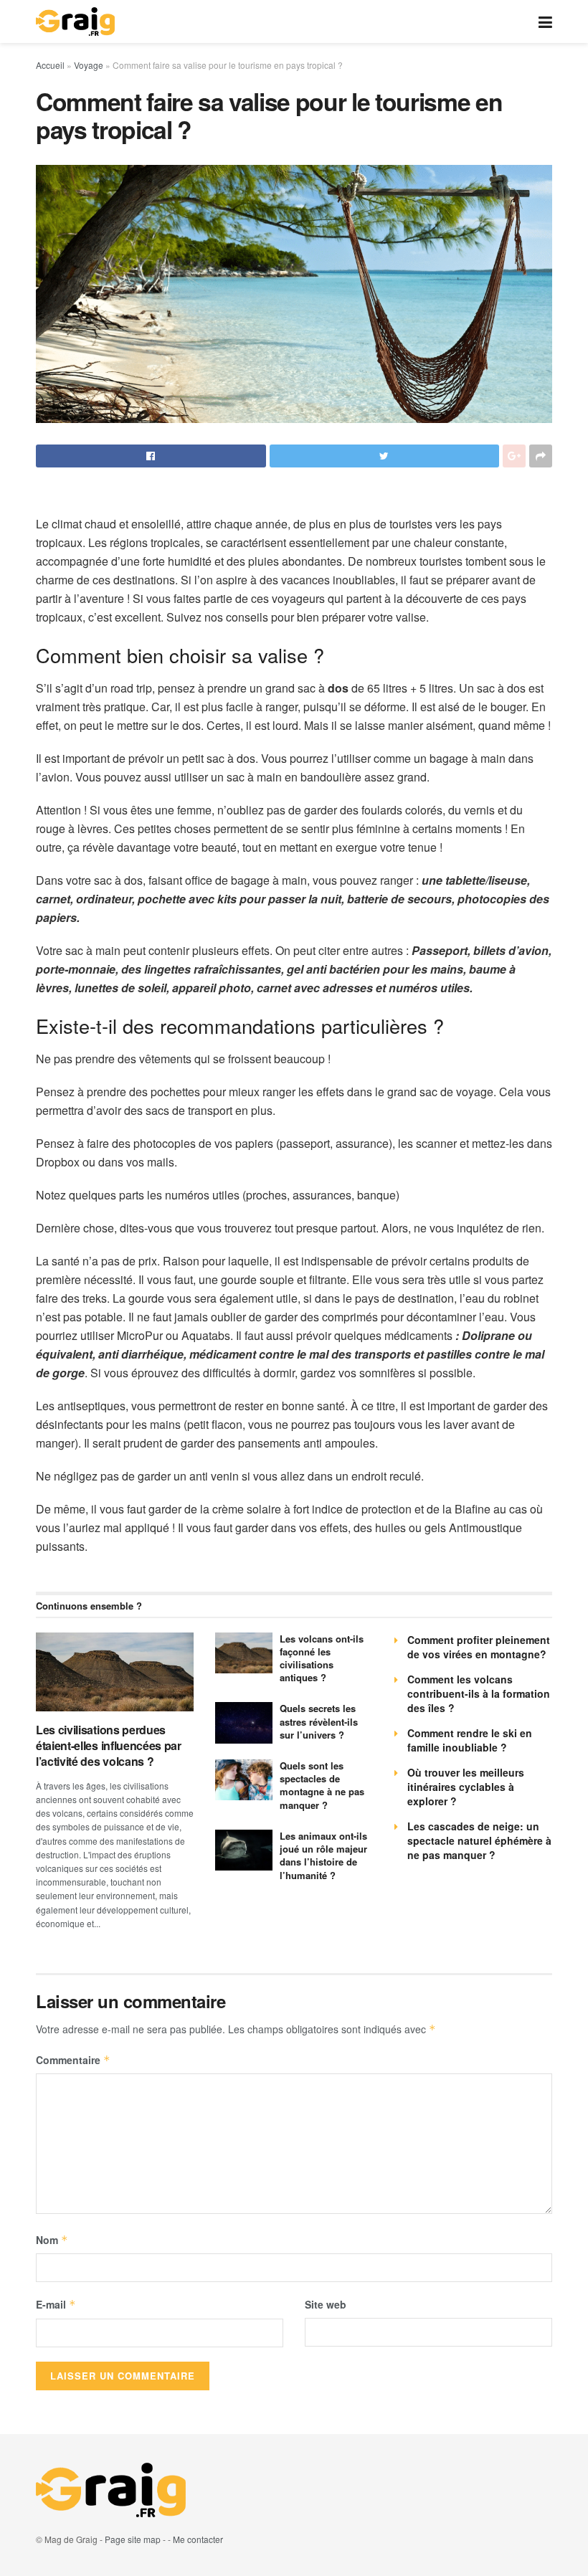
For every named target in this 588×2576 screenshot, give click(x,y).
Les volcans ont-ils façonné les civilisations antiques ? (322, 1658)
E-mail (56, 2304)
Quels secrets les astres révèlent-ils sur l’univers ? (319, 1721)
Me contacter (198, 2539)
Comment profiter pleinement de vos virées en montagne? (479, 1647)
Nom (52, 2240)
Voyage (89, 65)
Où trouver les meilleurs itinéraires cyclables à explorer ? (466, 1787)
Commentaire (73, 2060)
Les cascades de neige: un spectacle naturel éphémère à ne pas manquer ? (479, 1840)
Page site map (133, 2539)
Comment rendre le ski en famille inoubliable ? (470, 1740)
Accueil (50, 65)
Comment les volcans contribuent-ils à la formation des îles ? (479, 1693)
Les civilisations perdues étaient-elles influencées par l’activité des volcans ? (109, 1746)
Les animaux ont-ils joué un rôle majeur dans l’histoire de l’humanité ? (323, 1855)
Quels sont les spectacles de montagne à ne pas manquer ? (322, 1785)
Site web (326, 2304)
